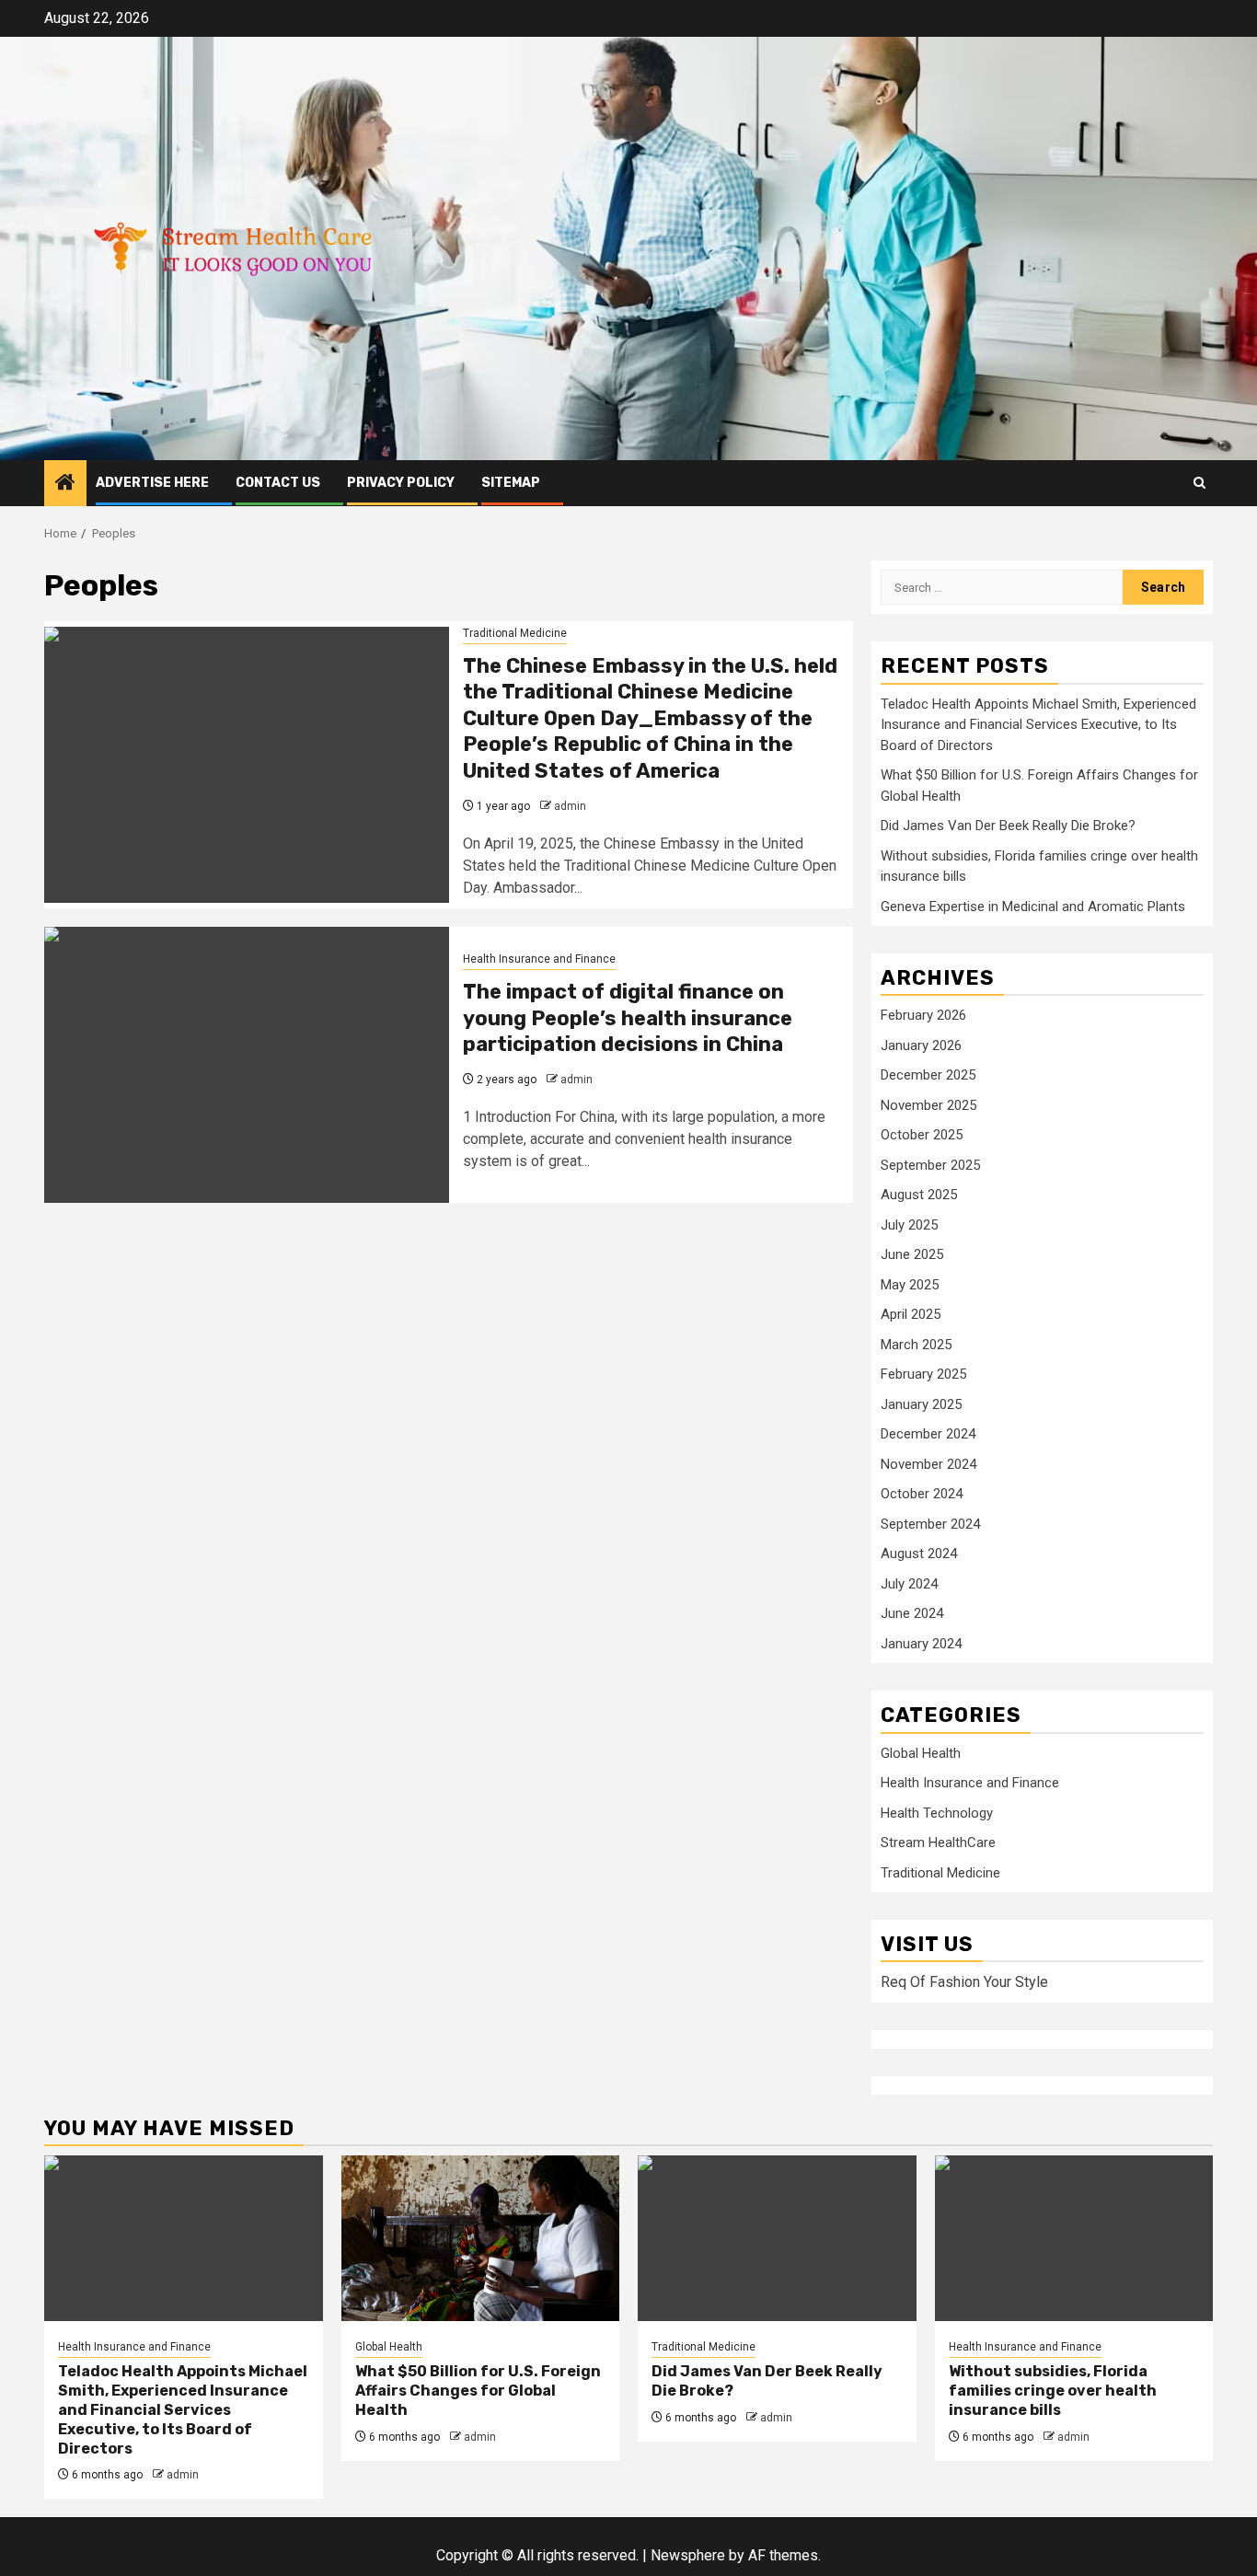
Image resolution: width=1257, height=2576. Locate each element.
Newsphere (688, 2555)
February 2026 (923, 1015)
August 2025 (919, 1195)
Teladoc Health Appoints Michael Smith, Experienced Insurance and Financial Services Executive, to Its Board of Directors (1038, 725)
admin (570, 806)
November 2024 (928, 1464)
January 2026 (921, 1045)
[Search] (1199, 483)
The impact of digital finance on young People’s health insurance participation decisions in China (628, 1018)
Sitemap (511, 483)
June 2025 (912, 1254)
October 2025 (922, 1135)
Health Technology (937, 1813)
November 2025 (928, 1105)
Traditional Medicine (515, 633)
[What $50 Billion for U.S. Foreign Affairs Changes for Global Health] (481, 2238)
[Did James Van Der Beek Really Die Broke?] (777, 2238)
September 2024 (930, 1524)
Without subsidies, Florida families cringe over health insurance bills (1053, 2391)
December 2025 (928, 1075)
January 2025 (921, 1404)
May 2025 (910, 1285)
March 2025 (916, 1345)
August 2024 (919, 1554)
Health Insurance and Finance (539, 959)
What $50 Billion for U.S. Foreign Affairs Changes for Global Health (478, 2391)
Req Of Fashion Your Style (964, 1982)
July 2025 (909, 1225)
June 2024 (912, 1613)
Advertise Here (152, 483)
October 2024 (922, 1494)
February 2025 (923, 1374)
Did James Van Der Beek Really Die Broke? (1008, 826)
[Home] (65, 484)
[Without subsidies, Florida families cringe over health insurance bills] (1074, 2238)
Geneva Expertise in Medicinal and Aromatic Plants (1033, 907)
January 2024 (921, 1644)
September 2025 (930, 1165)
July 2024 (909, 1584)
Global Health (921, 1753)
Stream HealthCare (938, 1842)
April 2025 (911, 1314)
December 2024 (928, 1434)
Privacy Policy (401, 483)
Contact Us (278, 483)
